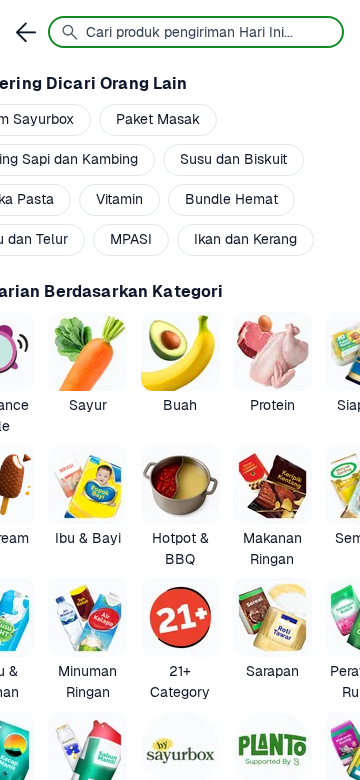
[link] (87, 374)
